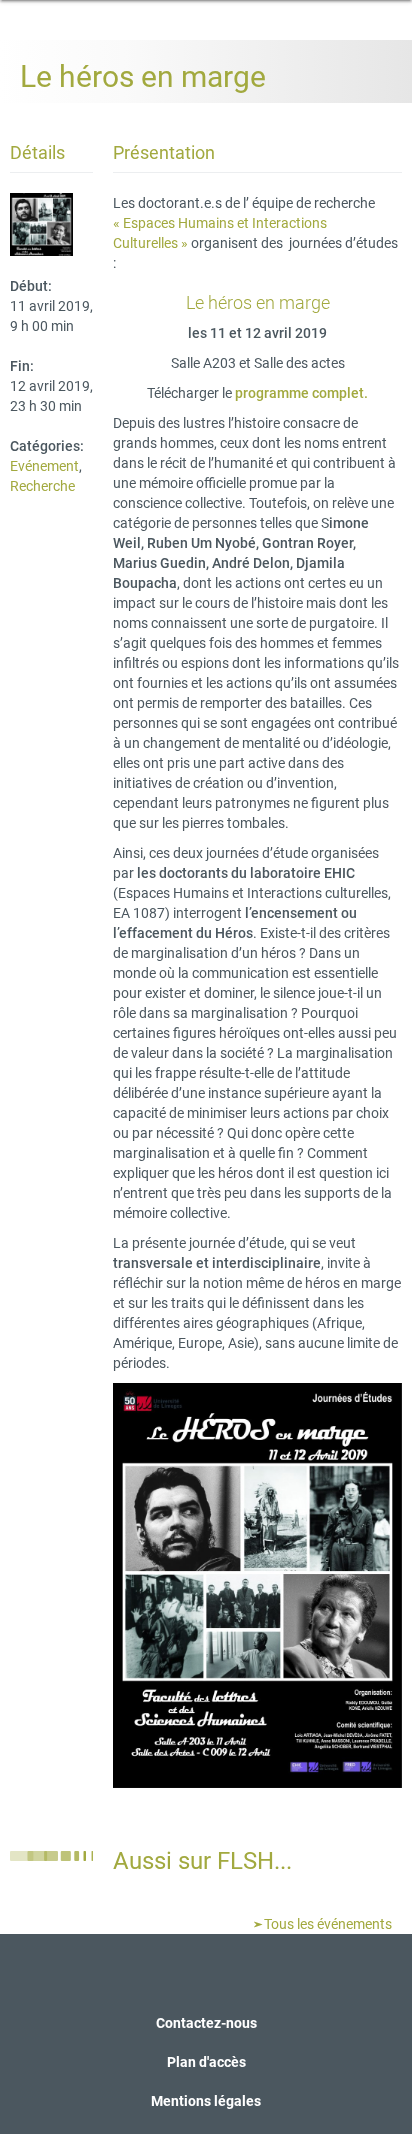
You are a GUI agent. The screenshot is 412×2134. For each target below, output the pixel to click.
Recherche (42, 486)
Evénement (44, 466)
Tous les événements (326, 1924)
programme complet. (300, 393)
